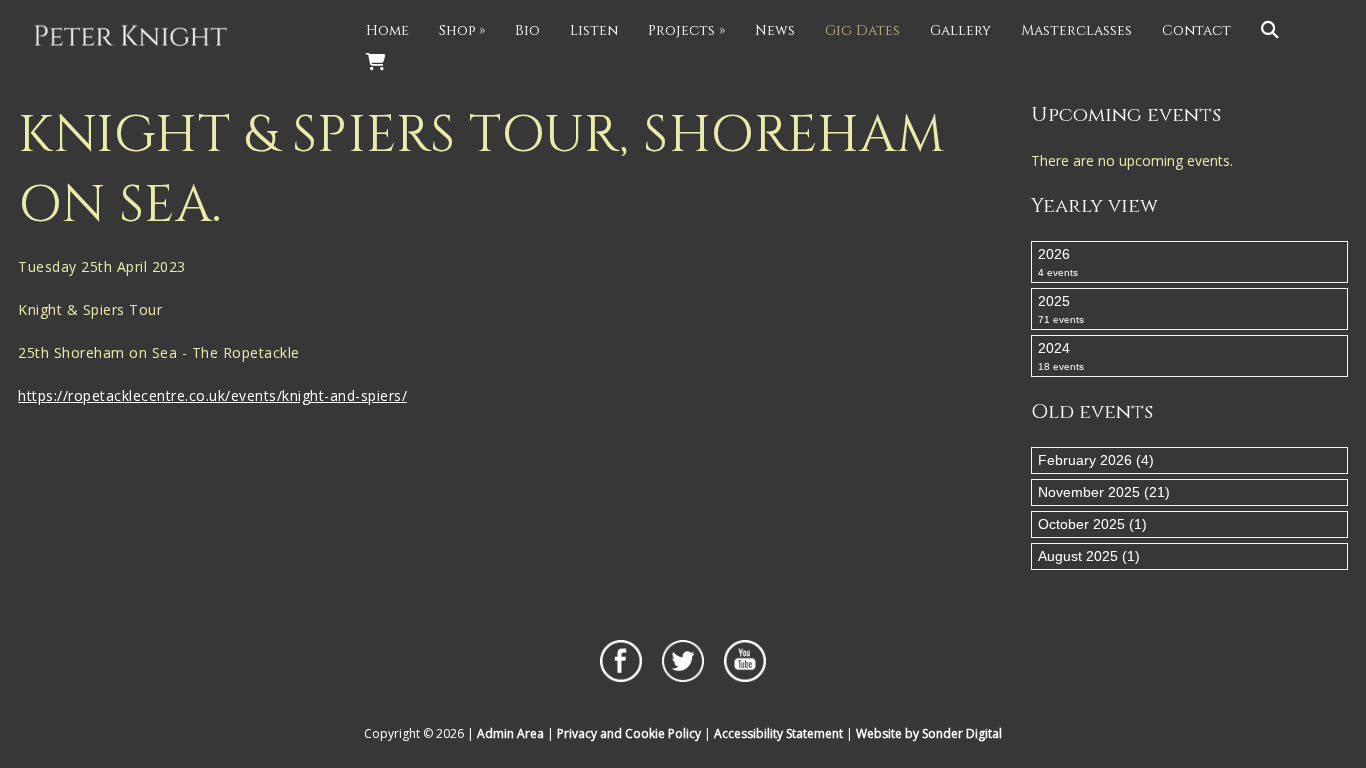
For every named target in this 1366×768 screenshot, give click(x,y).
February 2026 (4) (1096, 460)
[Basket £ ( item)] (376, 63)
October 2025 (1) (1092, 524)
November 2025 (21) (1104, 492)
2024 (1061, 356)
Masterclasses (1076, 30)
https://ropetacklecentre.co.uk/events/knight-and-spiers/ (212, 395)
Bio (527, 30)
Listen (594, 30)
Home (387, 30)
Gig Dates (862, 30)
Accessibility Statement (778, 733)
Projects (686, 30)
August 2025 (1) (1089, 556)
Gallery (960, 30)
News (775, 30)
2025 (1061, 309)
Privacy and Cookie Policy (629, 733)
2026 (1058, 262)
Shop (462, 30)
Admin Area (510, 733)
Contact (1196, 30)
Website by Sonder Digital (929, 733)
